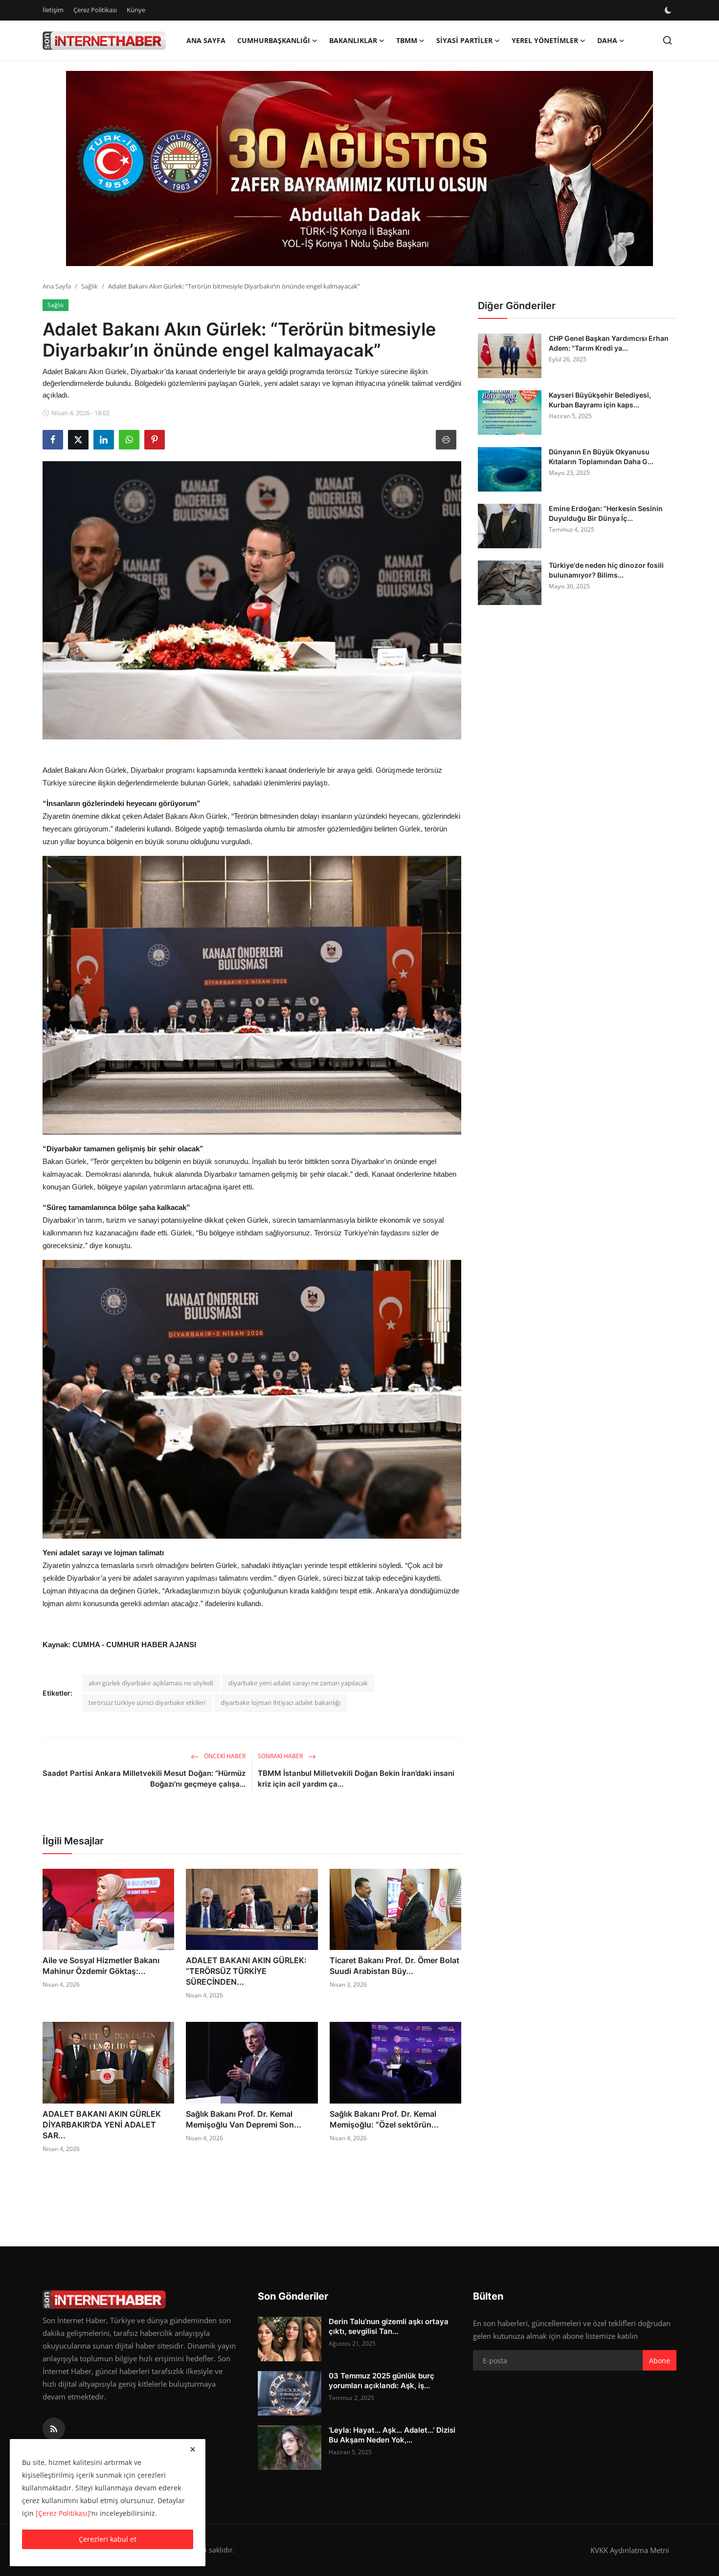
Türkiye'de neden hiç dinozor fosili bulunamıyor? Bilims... (606, 570)
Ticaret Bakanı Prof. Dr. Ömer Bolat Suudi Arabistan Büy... (394, 1966)
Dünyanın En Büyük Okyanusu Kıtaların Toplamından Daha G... (601, 457)
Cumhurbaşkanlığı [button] (274, 40)
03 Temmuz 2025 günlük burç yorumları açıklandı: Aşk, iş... (382, 2381)
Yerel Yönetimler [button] (545, 40)
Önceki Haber (224, 1756)
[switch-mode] (669, 10)
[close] (193, 2449)
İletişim (53, 10)
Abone (660, 2361)
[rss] (54, 2429)
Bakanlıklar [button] (353, 40)
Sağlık (90, 286)
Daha (607, 40)
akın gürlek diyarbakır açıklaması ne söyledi (151, 1683)
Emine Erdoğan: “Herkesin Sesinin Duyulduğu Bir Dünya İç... (606, 513)
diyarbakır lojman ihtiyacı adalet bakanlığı (281, 1702)
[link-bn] (359, 169)
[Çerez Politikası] (63, 2513)
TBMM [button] (407, 40)
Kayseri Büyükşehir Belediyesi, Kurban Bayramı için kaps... (600, 400)
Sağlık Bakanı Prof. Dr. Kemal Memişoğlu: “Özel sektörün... (384, 2119)
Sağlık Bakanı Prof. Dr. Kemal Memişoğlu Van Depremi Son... (244, 2119)
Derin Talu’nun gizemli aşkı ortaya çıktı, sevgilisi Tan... (389, 2326)
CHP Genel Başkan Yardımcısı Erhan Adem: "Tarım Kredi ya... (609, 343)
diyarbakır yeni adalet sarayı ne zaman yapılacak (298, 1683)
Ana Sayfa (206, 40)
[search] (667, 40)
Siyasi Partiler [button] (464, 40)
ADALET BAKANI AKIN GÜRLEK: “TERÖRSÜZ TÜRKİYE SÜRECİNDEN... (246, 1971)
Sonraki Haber (281, 1756)
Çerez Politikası (95, 10)
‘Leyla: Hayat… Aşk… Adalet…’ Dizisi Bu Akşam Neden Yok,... (392, 2435)
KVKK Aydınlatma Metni (630, 2550)
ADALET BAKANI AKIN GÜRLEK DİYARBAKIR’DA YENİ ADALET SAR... (102, 2125)
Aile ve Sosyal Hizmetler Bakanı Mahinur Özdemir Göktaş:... (101, 1966)
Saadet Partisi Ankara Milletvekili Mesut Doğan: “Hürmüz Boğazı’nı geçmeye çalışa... (144, 1779)
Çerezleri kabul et (108, 2539)
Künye (136, 10)
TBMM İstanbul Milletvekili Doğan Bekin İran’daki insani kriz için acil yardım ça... (356, 1779)
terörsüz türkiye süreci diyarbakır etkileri (147, 1702)
